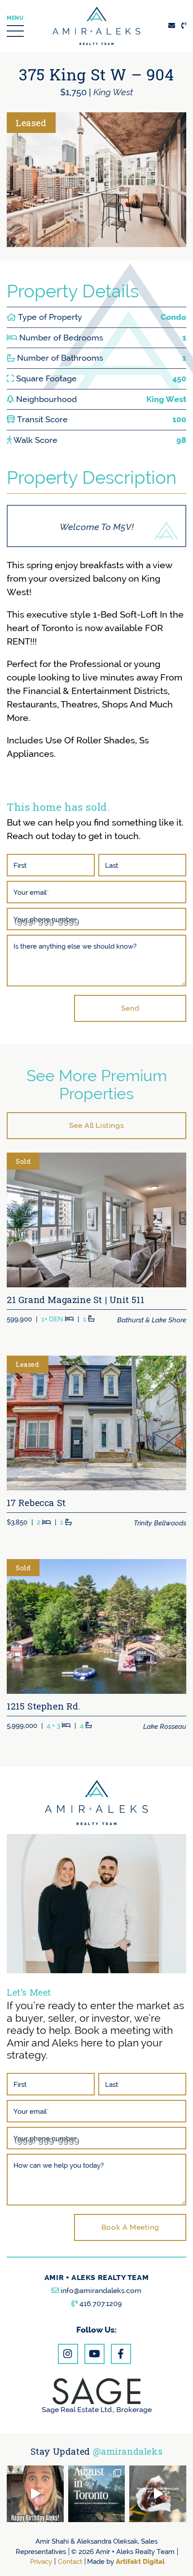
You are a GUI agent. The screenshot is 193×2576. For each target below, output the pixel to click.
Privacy (41, 2561)
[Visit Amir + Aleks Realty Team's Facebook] (121, 2354)
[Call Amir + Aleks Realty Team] (184, 25)
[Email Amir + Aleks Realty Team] (172, 25)
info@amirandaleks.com (101, 2291)
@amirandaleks (128, 2451)
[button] (15, 26)
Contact (70, 2561)
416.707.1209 (101, 2304)
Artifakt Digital (140, 2561)
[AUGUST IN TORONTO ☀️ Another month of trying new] (97, 2494)
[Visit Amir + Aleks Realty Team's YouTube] (94, 2354)
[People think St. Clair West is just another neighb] (158, 2494)
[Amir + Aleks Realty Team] (96, 25)
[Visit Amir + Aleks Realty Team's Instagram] (68, 2354)
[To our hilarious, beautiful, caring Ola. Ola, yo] (35, 2494)
